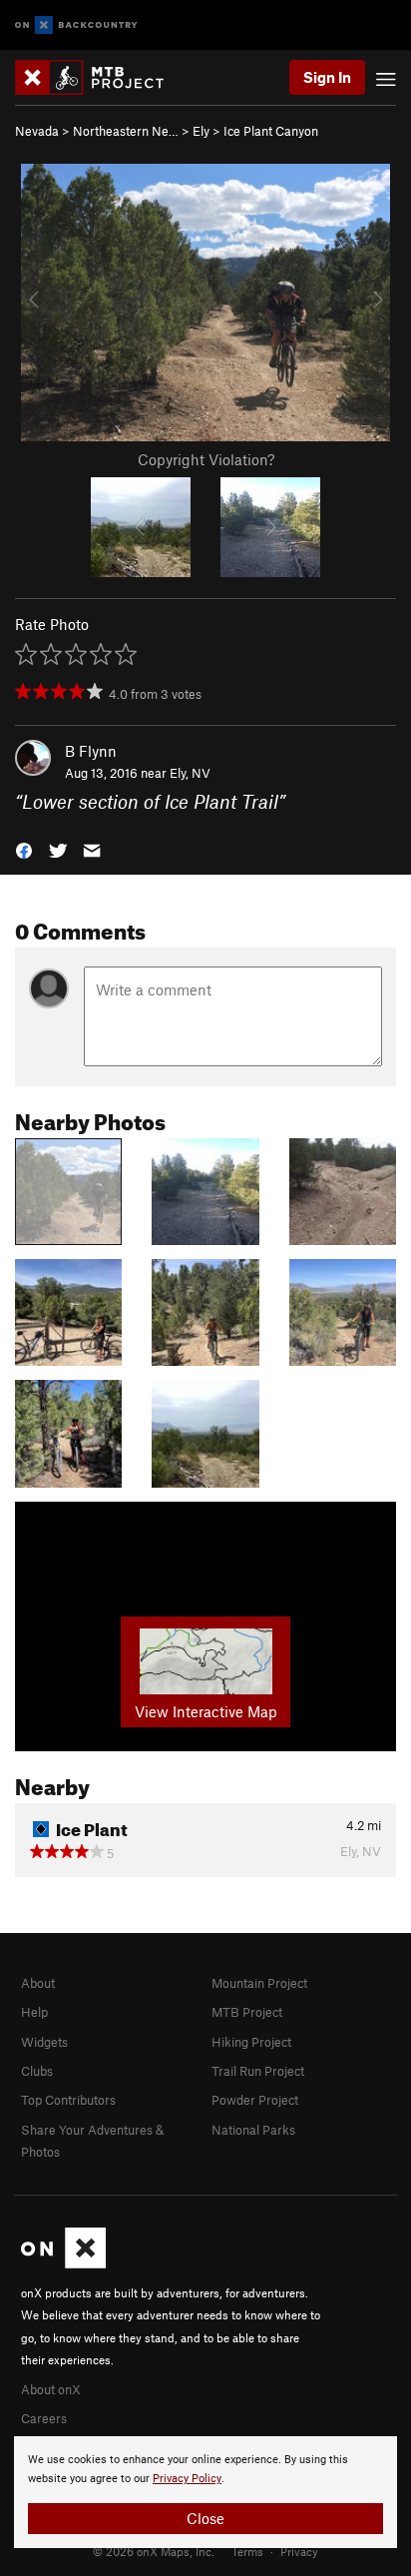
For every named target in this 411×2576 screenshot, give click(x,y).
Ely (201, 131)
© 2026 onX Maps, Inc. (154, 2551)
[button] (24, 849)
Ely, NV (190, 773)
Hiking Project (251, 2042)
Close (205, 2518)
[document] (205, 2492)
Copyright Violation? (206, 459)
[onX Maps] (63, 2263)
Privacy (299, 2551)
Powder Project (255, 2100)
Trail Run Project (258, 2071)
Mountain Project (259, 1983)
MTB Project (247, 2012)
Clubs (37, 2071)
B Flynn (91, 751)
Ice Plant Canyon (271, 131)
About (38, 1983)
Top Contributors (68, 2100)
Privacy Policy (187, 2479)
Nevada (37, 131)
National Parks (253, 2130)
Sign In (327, 77)
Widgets (44, 2042)
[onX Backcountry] (76, 25)
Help (34, 2012)
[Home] (99, 77)
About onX (51, 2389)
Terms (247, 2551)
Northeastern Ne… (126, 131)
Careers (44, 2418)
